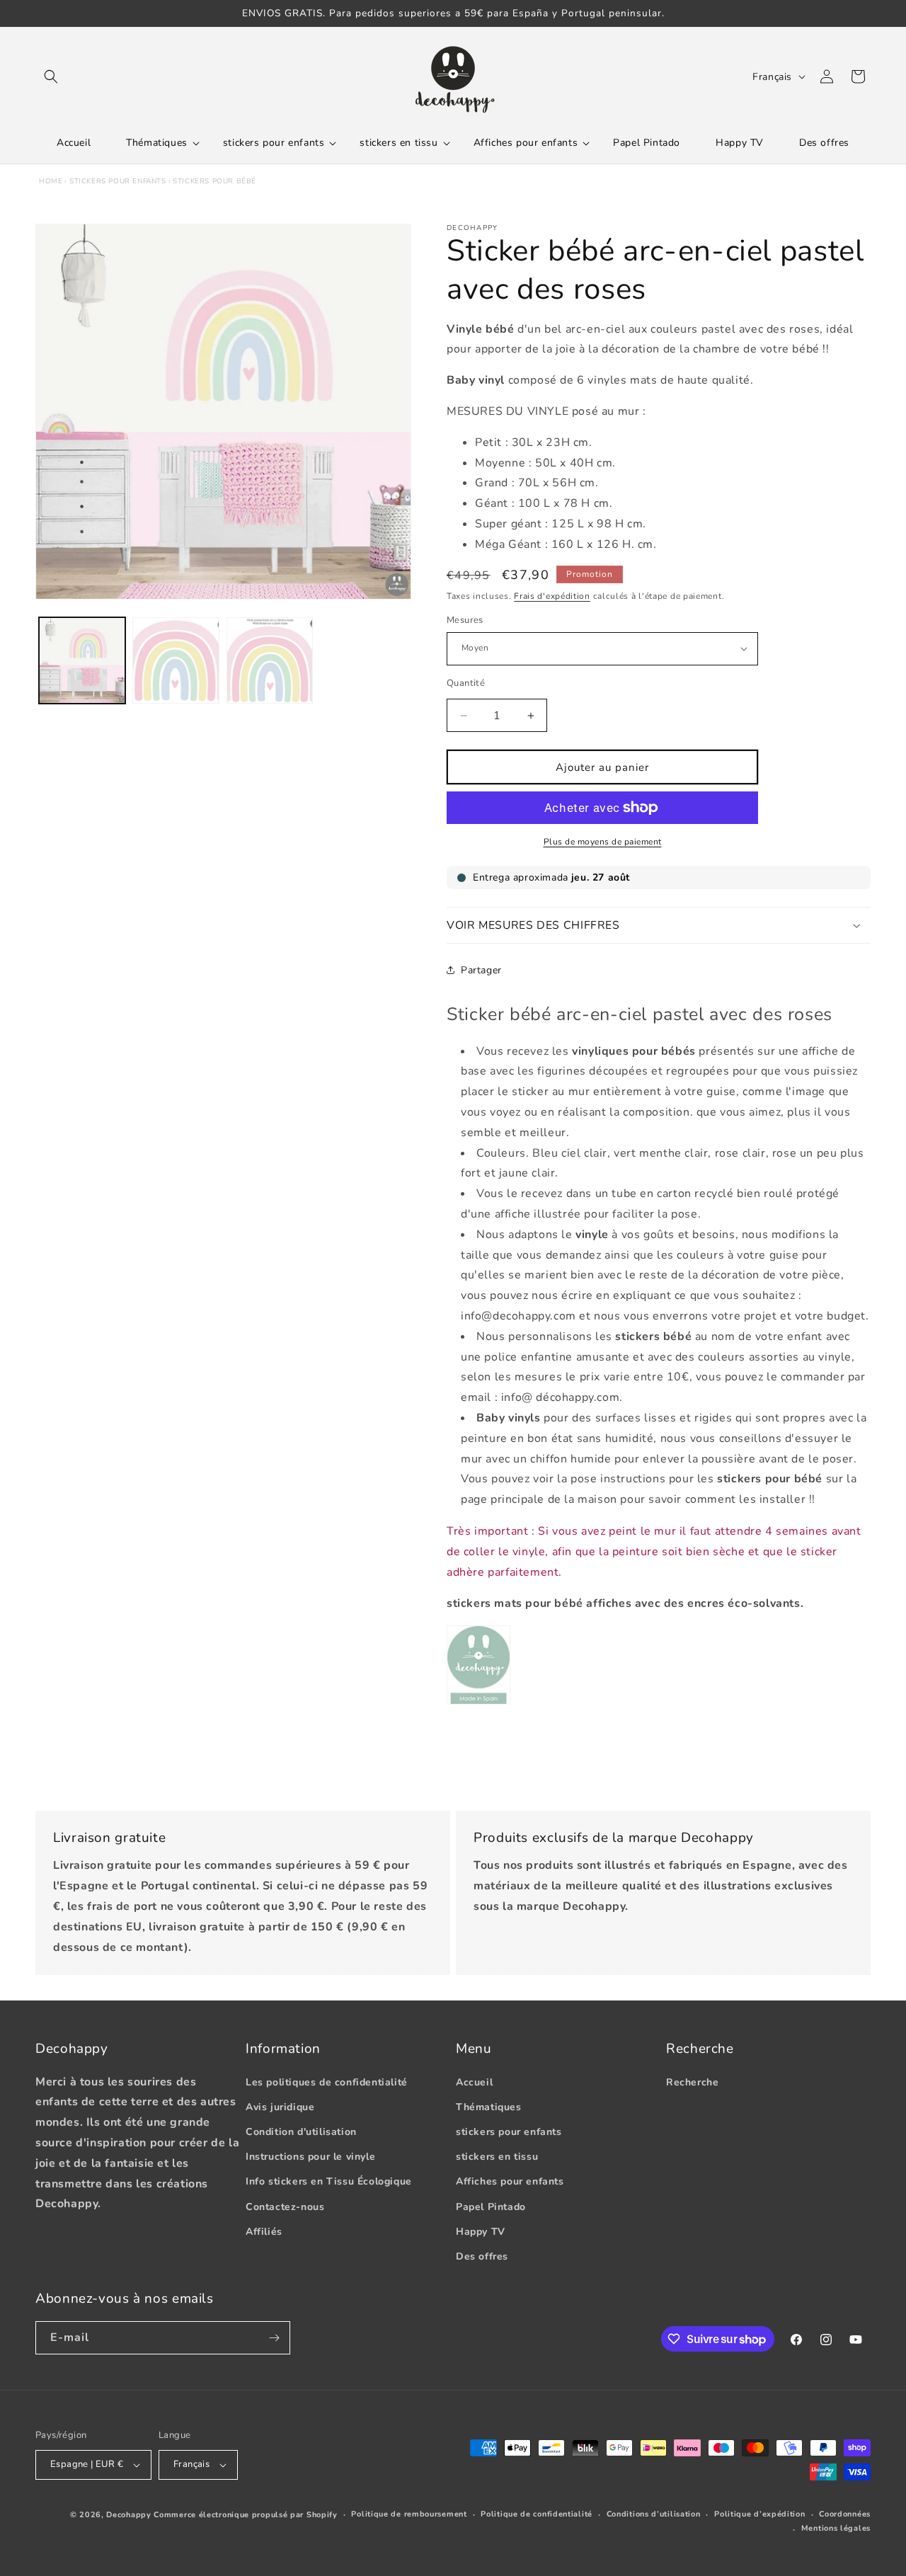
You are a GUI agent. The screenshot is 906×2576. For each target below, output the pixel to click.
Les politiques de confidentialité (327, 2082)
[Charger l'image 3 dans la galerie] (270, 660)
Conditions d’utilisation (654, 2514)
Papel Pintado (491, 2207)
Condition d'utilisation (301, 2132)
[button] (51, 76)
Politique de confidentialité (537, 2514)
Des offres (482, 2256)
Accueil (474, 2082)
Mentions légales (836, 2528)
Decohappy (128, 2515)
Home (51, 181)
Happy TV (481, 2232)
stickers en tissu (497, 2157)
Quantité (466, 683)
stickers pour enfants (118, 181)
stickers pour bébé (214, 181)
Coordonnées (845, 2514)
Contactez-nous (285, 2207)
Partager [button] (481, 970)
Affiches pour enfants (510, 2181)
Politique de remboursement (409, 2514)
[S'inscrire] (274, 2338)
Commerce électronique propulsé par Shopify (245, 2515)
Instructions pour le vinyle (310, 2157)
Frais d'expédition (552, 596)
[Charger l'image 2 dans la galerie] (176, 660)
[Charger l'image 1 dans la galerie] (82, 660)
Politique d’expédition (759, 2514)
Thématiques (489, 2107)
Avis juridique (280, 2107)
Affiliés (264, 2232)
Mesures (465, 620)
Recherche (692, 2082)
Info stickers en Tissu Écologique (329, 2181)
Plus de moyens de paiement (603, 842)
